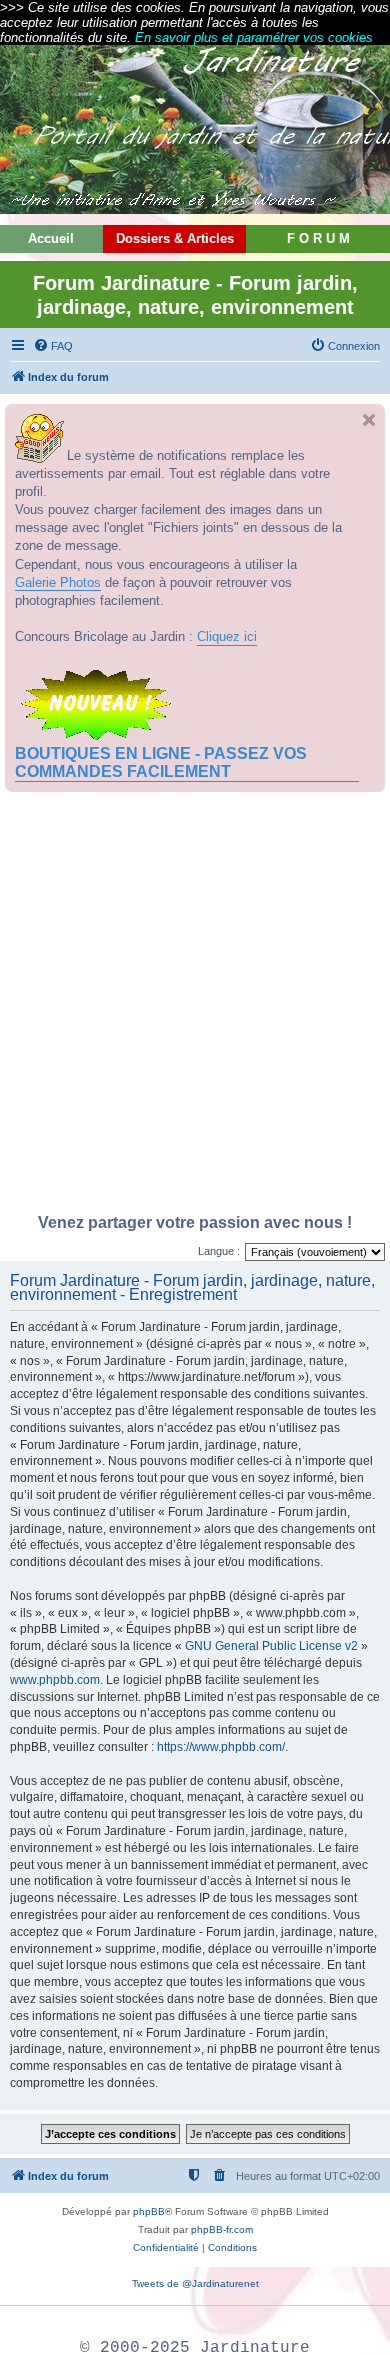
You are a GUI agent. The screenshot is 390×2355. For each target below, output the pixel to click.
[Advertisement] (195, 1008)
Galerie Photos (58, 582)
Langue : (219, 1251)
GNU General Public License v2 (271, 1646)
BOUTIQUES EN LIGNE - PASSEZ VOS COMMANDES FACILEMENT (161, 762)
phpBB (149, 2211)
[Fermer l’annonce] (369, 420)
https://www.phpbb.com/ (221, 1747)
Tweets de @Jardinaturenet (195, 2283)
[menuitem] (53, 346)
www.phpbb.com (55, 1680)
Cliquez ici (227, 636)
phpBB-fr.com (222, 2229)
